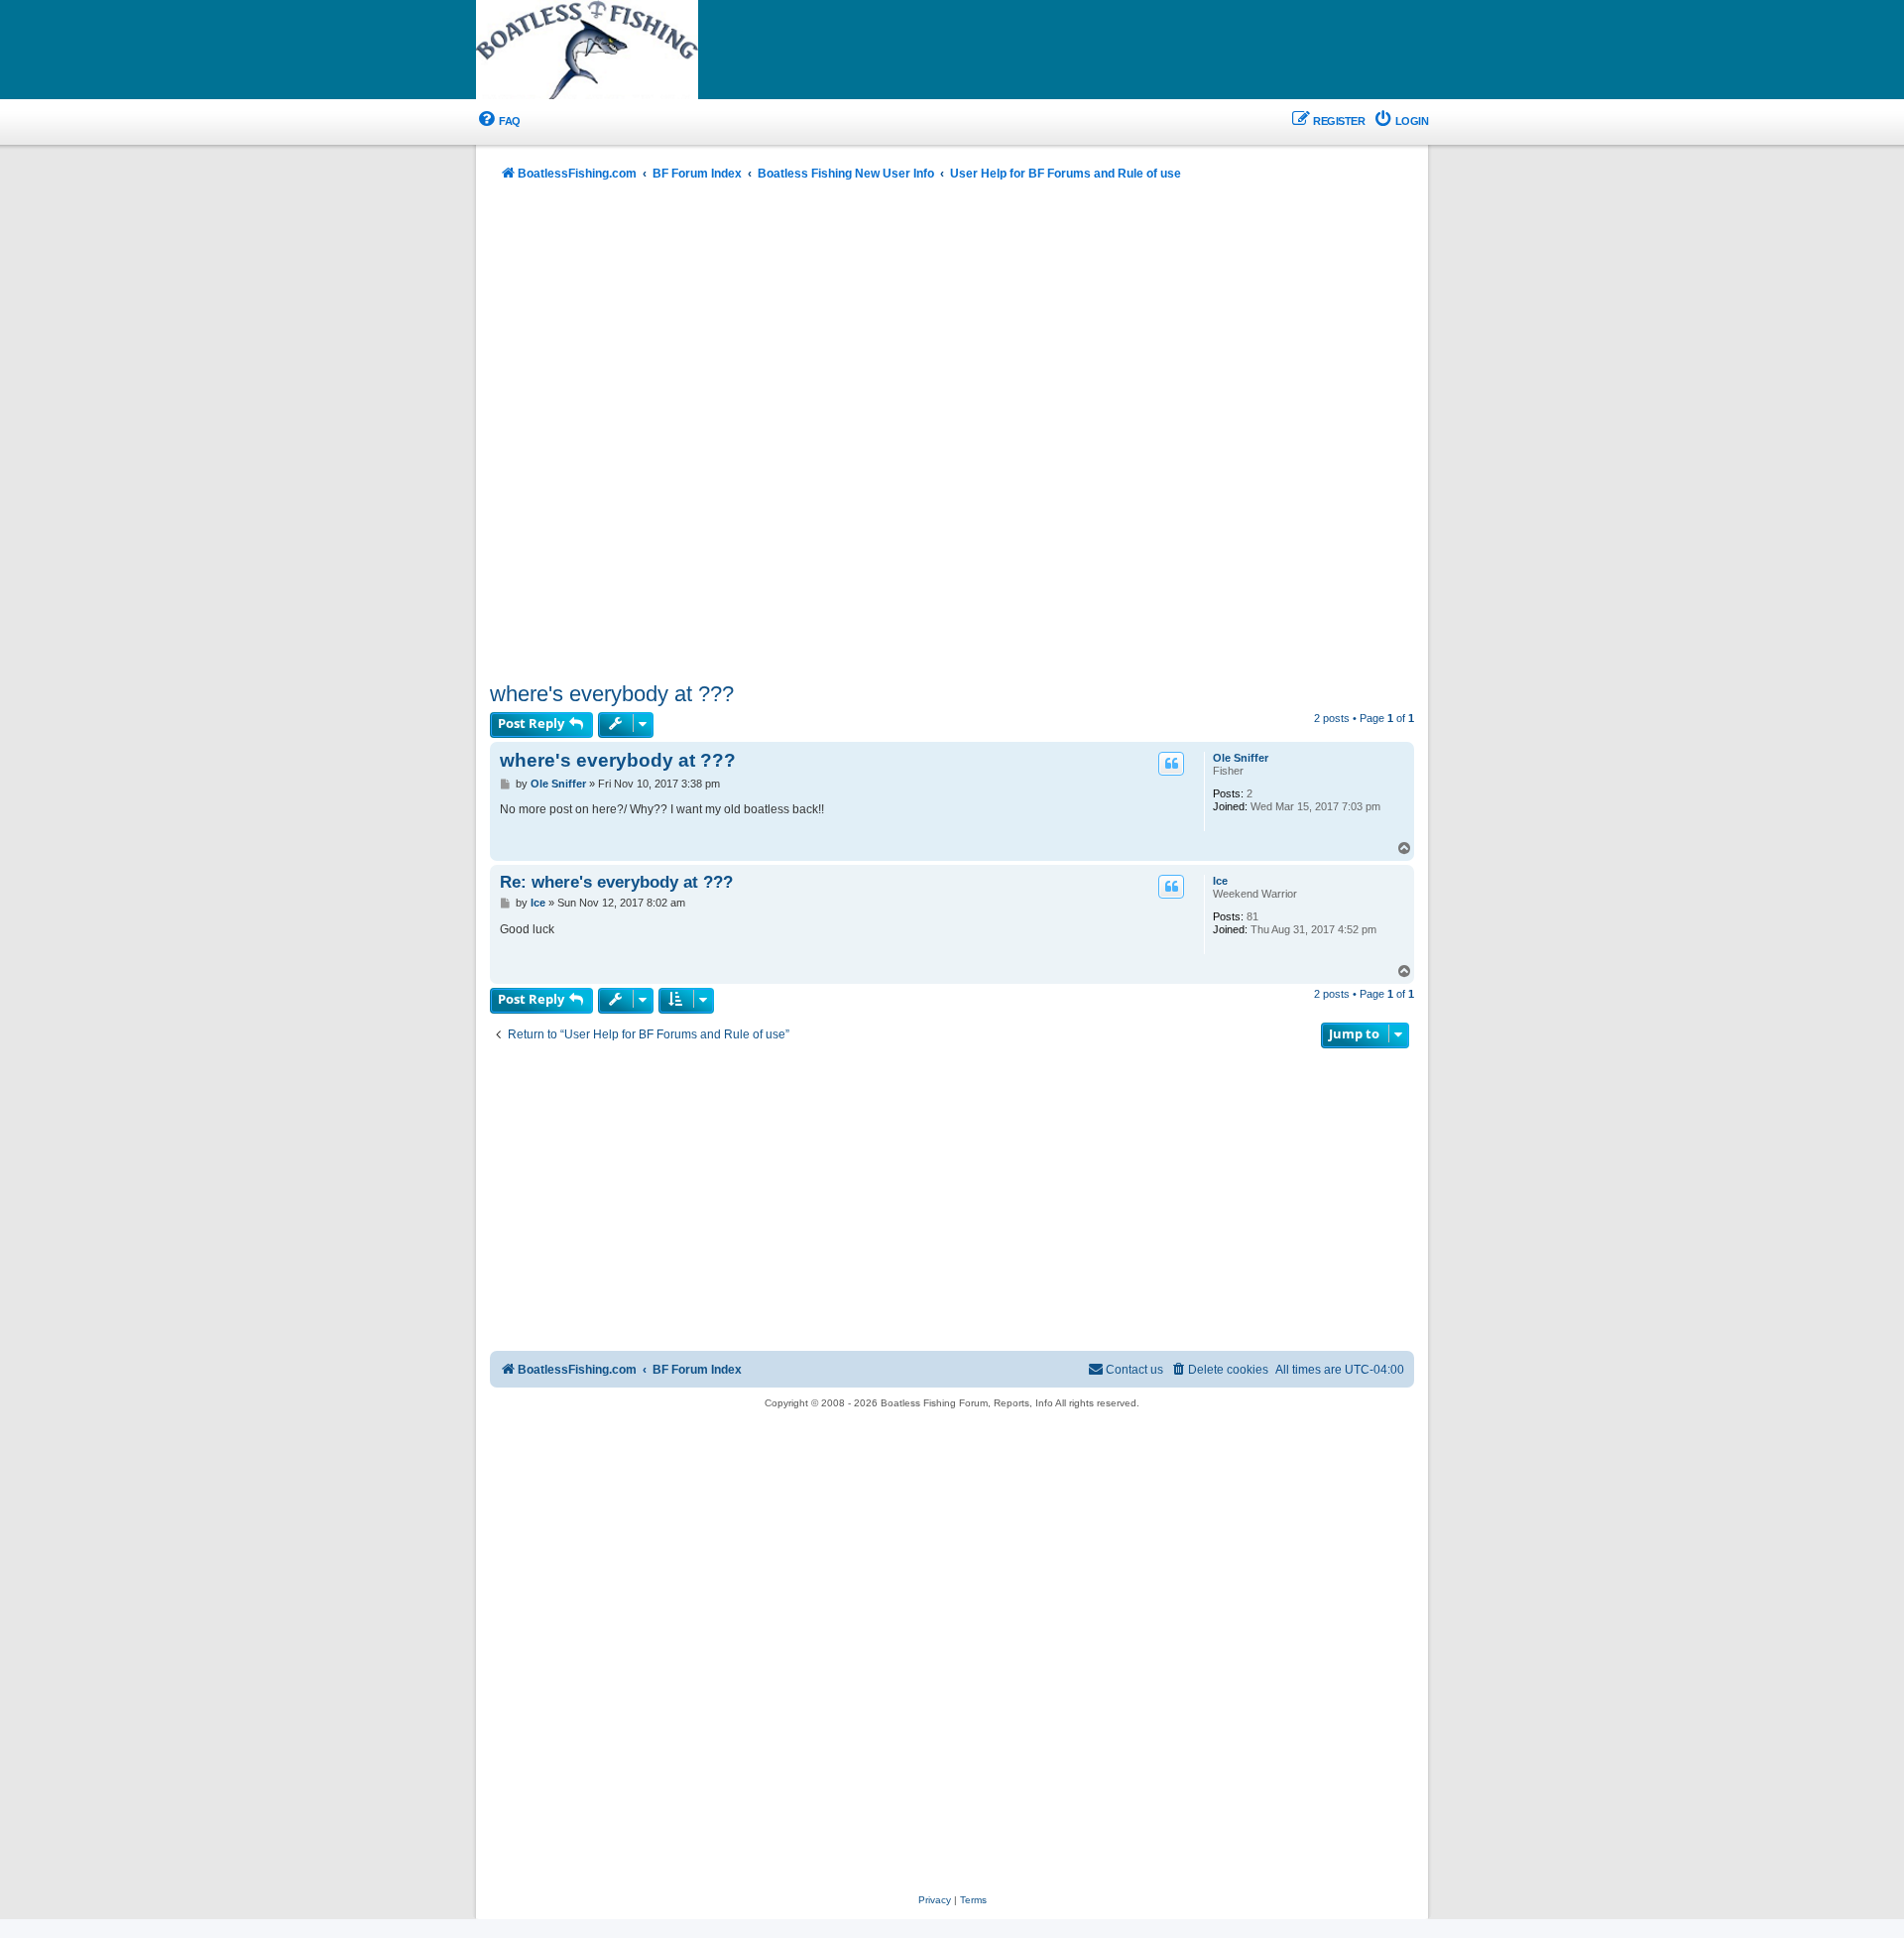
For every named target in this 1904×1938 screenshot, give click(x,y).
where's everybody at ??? (612, 694)
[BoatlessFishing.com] (620, 51)
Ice (1220, 881)
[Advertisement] (952, 433)
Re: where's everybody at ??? (616, 882)
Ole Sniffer (1241, 758)
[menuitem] (498, 121)
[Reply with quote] (1171, 764)
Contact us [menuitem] (1134, 1370)
